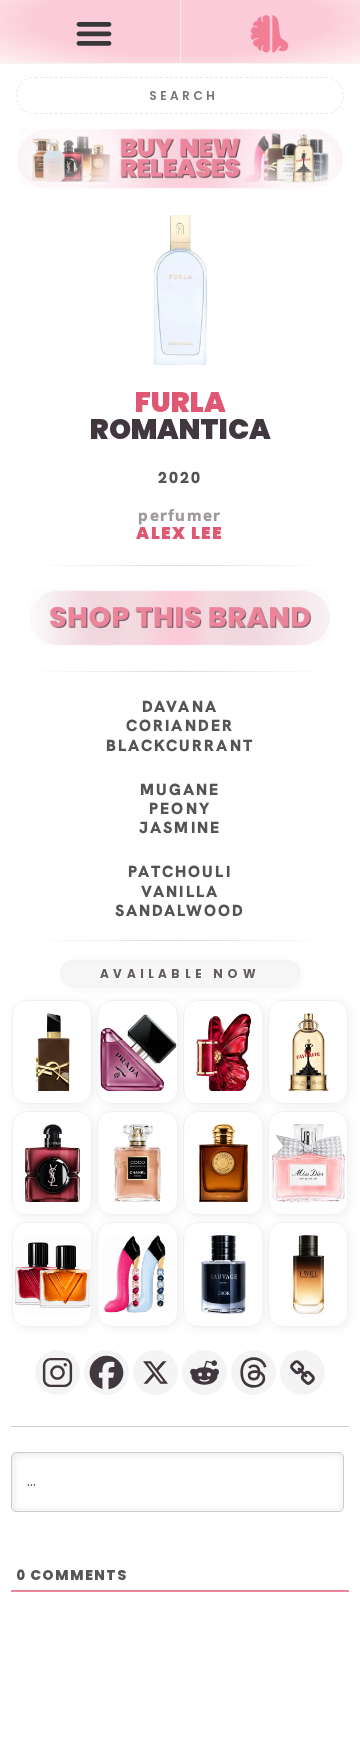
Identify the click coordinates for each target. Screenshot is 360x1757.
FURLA (180, 402)
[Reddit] (204, 1372)
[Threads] (253, 1372)
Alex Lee (179, 534)
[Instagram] (57, 1372)
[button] (94, 32)
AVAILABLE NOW (180, 973)
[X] (155, 1372)
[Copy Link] (302, 1372)
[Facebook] (106, 1372)
